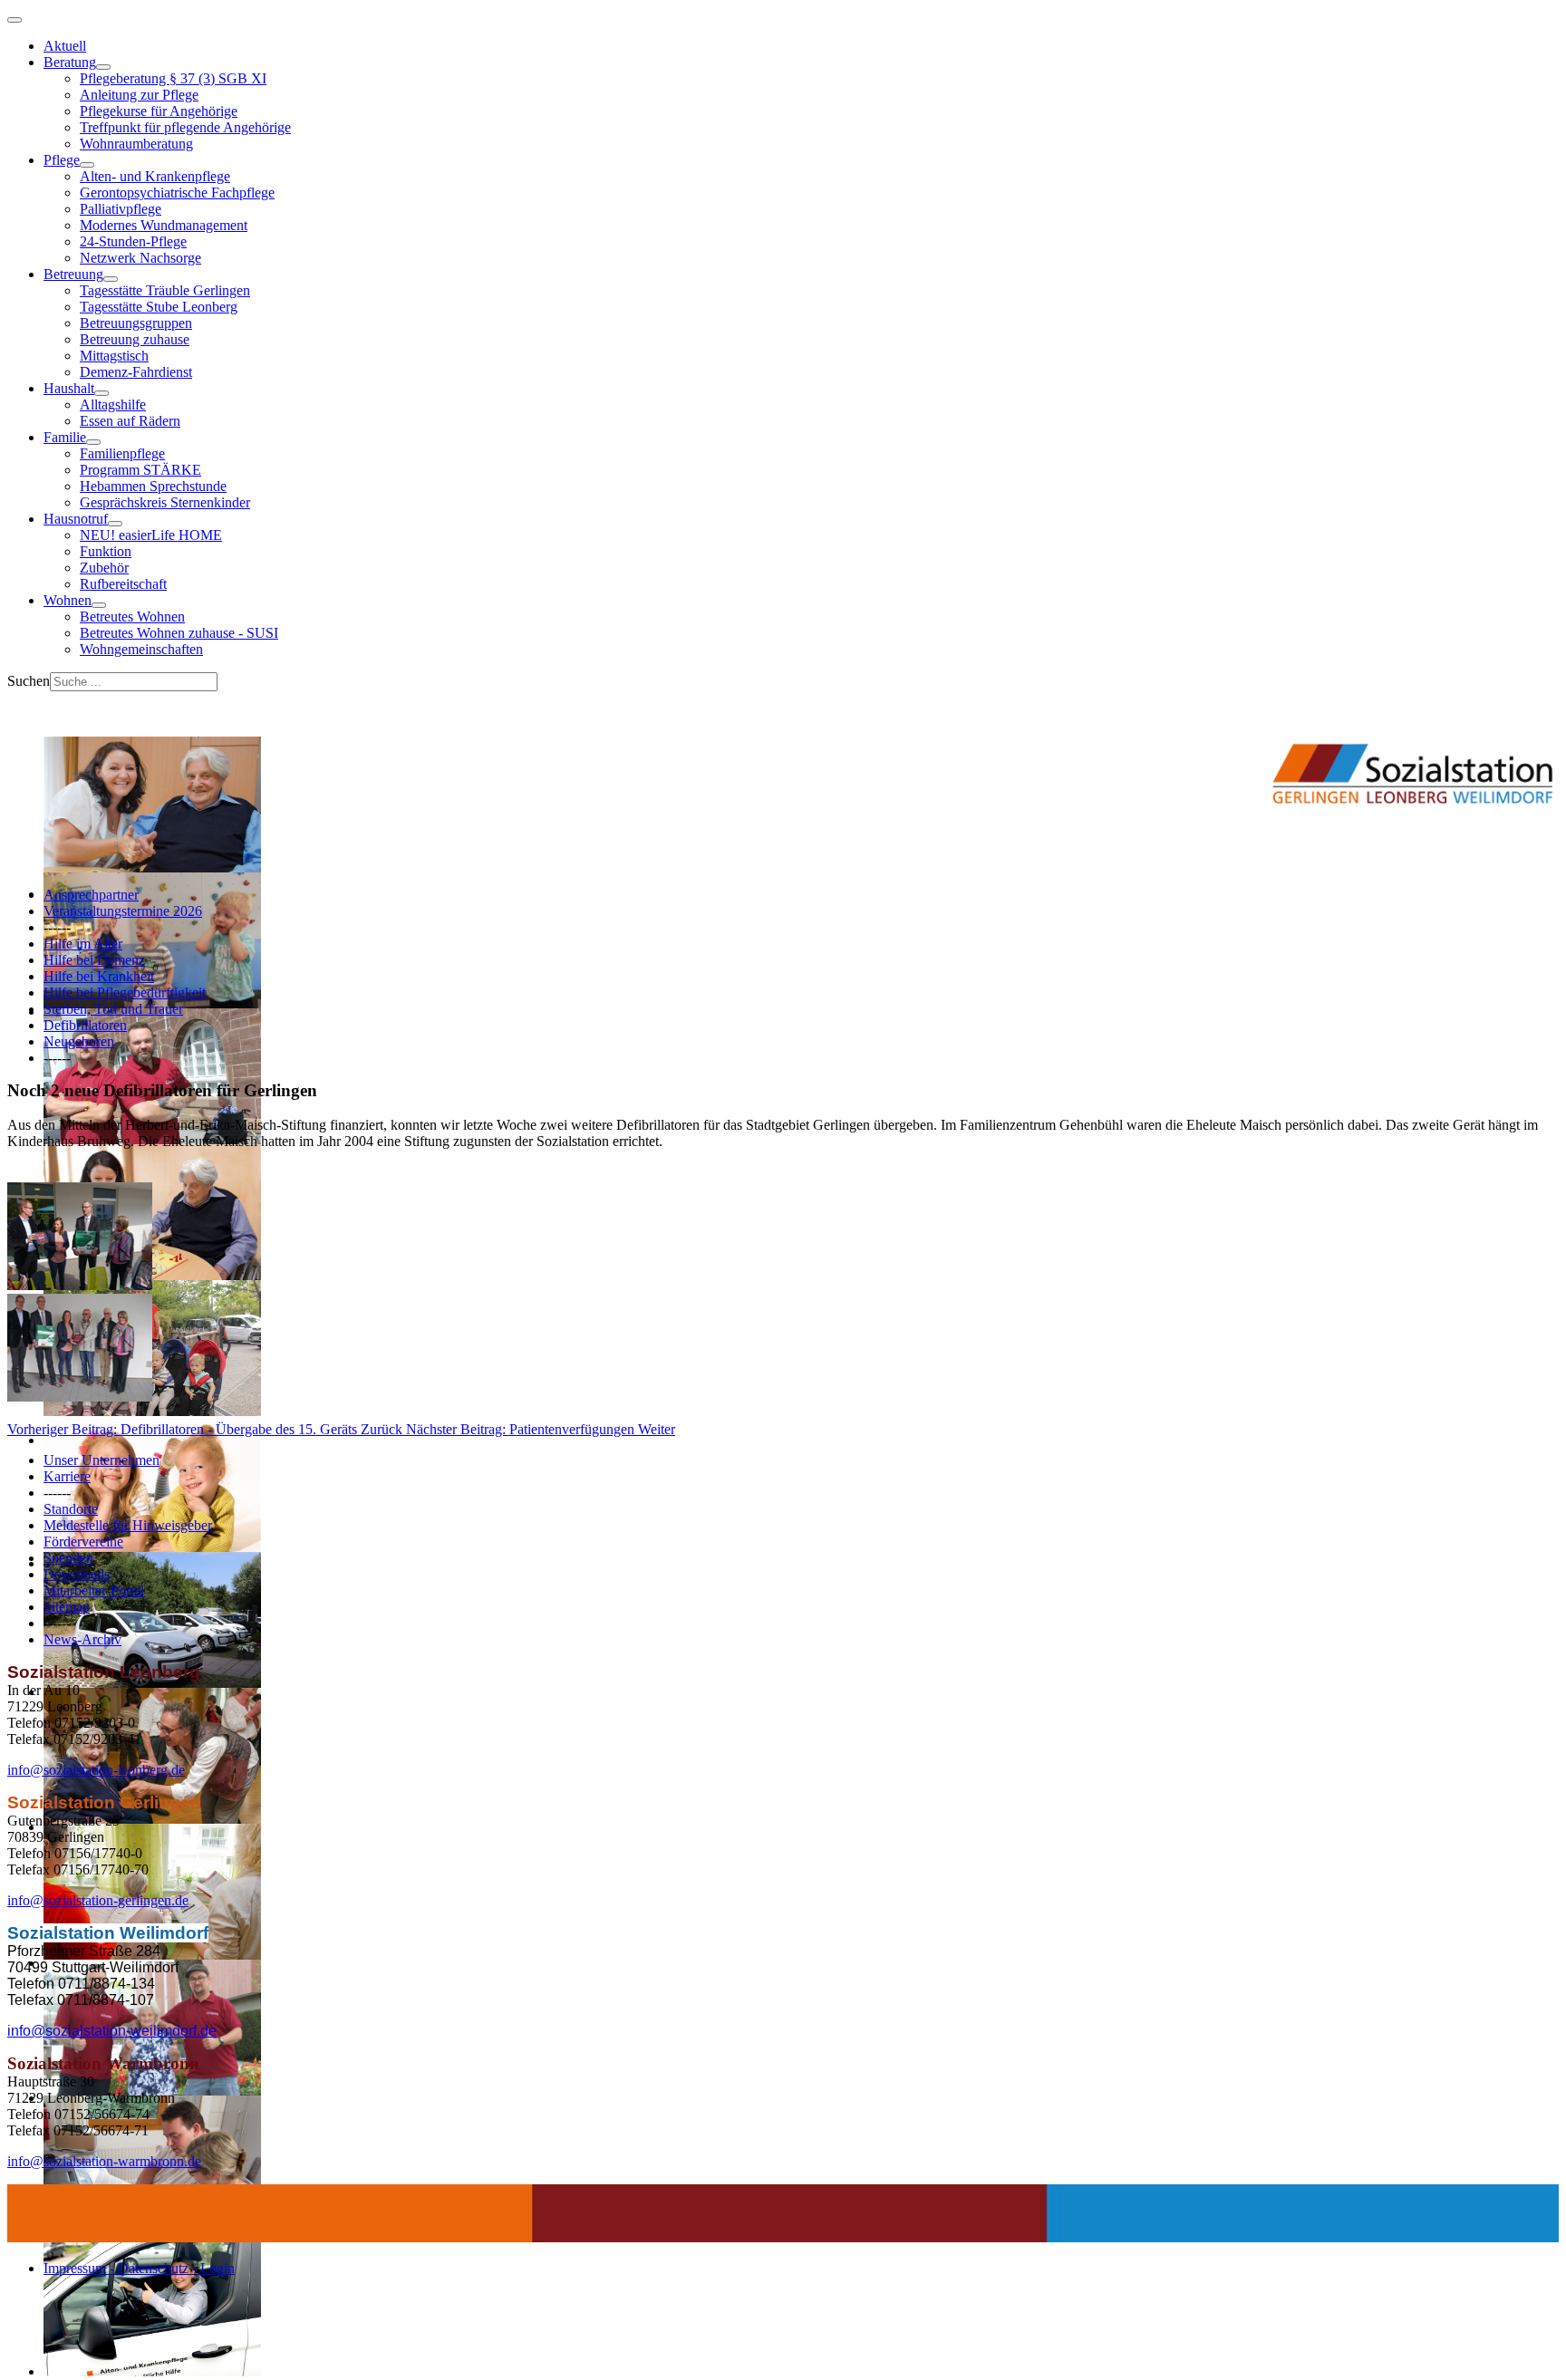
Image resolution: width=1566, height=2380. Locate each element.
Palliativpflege (121, 209)
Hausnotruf (76, 519)
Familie (65, 437)
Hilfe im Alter (83, 944)
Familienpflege (122, 453)
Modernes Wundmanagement (164, 225)
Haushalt (69, 388)
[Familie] (93, 442)
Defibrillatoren (85, 1025)
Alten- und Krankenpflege (155, 176)
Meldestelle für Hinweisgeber (128, 1525)
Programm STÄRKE (140, 470)
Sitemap (67, 1607)
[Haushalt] (101, 393)
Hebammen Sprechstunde (153, 486)
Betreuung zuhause (135, 339)
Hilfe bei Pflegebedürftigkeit (125, 992)
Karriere (67, 1476)
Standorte (71, 1509)
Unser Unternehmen (101, 1460)
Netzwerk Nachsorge (140, 258)
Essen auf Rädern (130, 421)
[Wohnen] (99, 605)
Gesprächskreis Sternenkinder (165, 502)
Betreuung (73, 274)
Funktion (106, 551)
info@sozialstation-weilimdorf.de (112, 2031)
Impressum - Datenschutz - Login (139, 2268)
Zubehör (104, 568)
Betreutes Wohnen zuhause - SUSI (179, 633)
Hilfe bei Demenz (94, 960)
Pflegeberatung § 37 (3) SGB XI (173, 78)
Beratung (70, 62)
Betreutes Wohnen (132, 617)
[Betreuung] (111, 279)
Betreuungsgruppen (136, 323)
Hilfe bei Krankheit (99, 976)
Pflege (62, 160)
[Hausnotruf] (115, 524)
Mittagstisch (114, 356)
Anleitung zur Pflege (139, 95)
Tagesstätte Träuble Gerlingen (165, 290)
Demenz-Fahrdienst (136, 372)
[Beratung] (103, 67)
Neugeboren (79, 1041)
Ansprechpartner (91, 895)
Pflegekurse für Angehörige (159, 111)
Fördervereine (83, 1542)
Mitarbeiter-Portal (94, 1590)
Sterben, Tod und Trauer (113, 1009)
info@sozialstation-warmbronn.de (104, 2161)
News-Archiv (82, 1639)
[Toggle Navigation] (14, 20)
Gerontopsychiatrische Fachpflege (177, 193)
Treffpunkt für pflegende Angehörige (185, 127)
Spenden (68, 1558)
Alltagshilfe (113, 405)
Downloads (77, 1574)
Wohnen (68, 600)
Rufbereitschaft (123, 584)
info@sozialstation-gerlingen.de (98, 1900)
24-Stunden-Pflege (133, 241)
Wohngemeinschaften (141, 649)
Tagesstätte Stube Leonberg (159, 307)
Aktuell (65, 46)
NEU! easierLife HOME (151, 535)
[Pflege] (87, 165)
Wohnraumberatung (136, 144)
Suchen (29, 681)
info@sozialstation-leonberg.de (96, 1770)
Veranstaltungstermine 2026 (123, 911)
